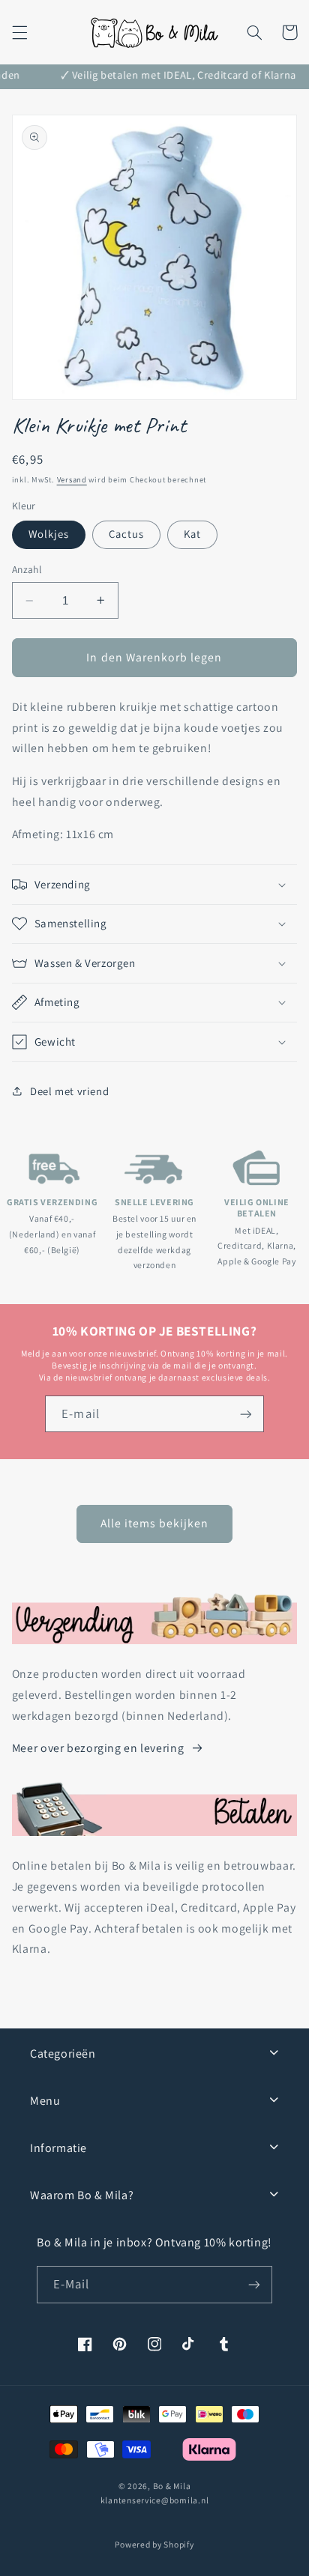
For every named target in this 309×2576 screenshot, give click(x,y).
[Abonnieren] (254, 2284)
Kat (192, 534)
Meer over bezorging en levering (98, 1748)
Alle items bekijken (155, 1523)
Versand (72, 479)
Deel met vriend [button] (69, 1091)
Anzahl (27, 569)
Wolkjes (49, 534)
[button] (19, 32)
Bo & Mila (172, 2486)
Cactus (126, 534)
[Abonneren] (245, 1414)
